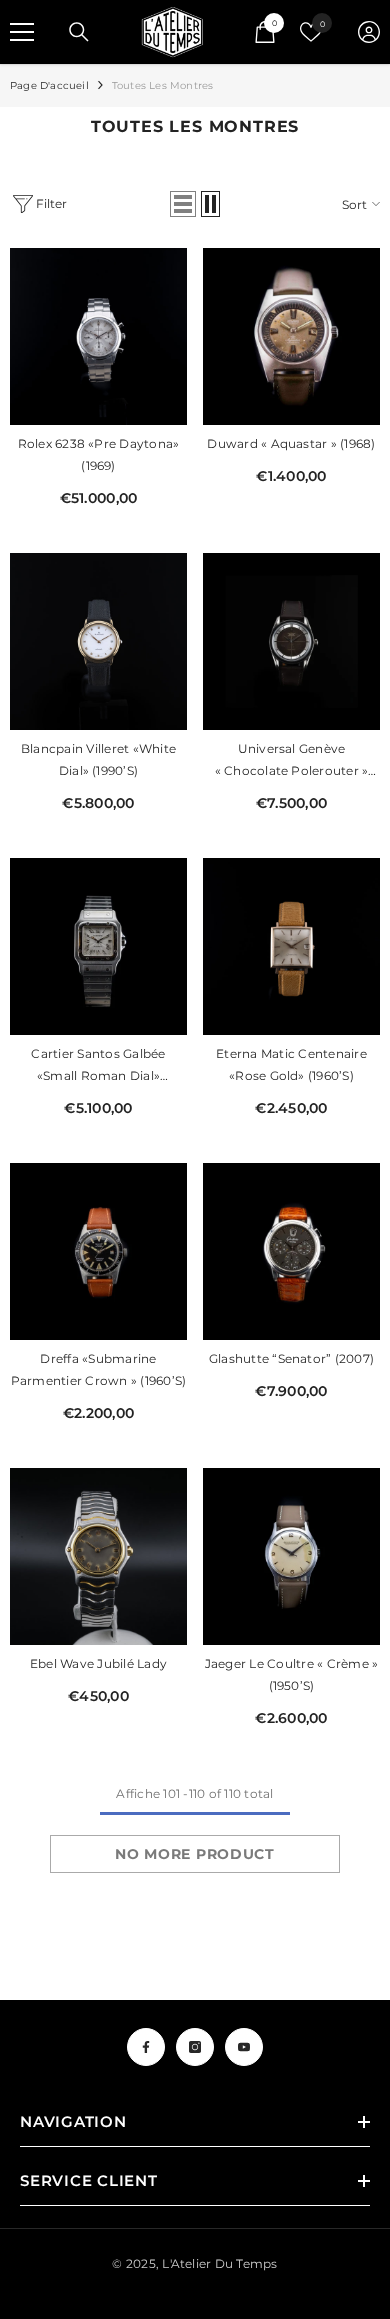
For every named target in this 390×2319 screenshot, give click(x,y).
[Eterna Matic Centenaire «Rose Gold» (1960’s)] (291, 946)
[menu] (22, 32)
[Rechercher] (79, 32)
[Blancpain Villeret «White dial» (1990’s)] (98, 641)
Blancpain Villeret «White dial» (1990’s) (98, 759)
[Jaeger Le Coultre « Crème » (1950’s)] (291, 1556)
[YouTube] (244, 2047)
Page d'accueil (49, 85)
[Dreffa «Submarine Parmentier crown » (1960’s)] (98, 1251)
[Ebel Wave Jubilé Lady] (98, 1556)
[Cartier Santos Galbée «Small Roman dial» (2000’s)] (98, 946)
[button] (183, 204)
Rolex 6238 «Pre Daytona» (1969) (99, 454)
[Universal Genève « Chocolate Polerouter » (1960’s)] (291, 641)
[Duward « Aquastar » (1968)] (291, 336)
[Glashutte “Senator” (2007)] (291, 1251)
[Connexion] (369, 32)
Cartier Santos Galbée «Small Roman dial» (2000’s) (98, 1066)
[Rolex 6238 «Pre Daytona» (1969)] (98, 336)
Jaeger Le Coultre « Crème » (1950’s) (291, 1674)
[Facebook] (146, 2047)
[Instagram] (195, 2047)
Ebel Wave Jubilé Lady (98, 1663)
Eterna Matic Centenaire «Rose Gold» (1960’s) (291, 1064)
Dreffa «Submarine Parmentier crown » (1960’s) (98, 1369)
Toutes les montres (163, 85)
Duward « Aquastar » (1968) (291, 443)
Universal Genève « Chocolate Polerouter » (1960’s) (292, 761)
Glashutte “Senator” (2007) (291, 1358)
